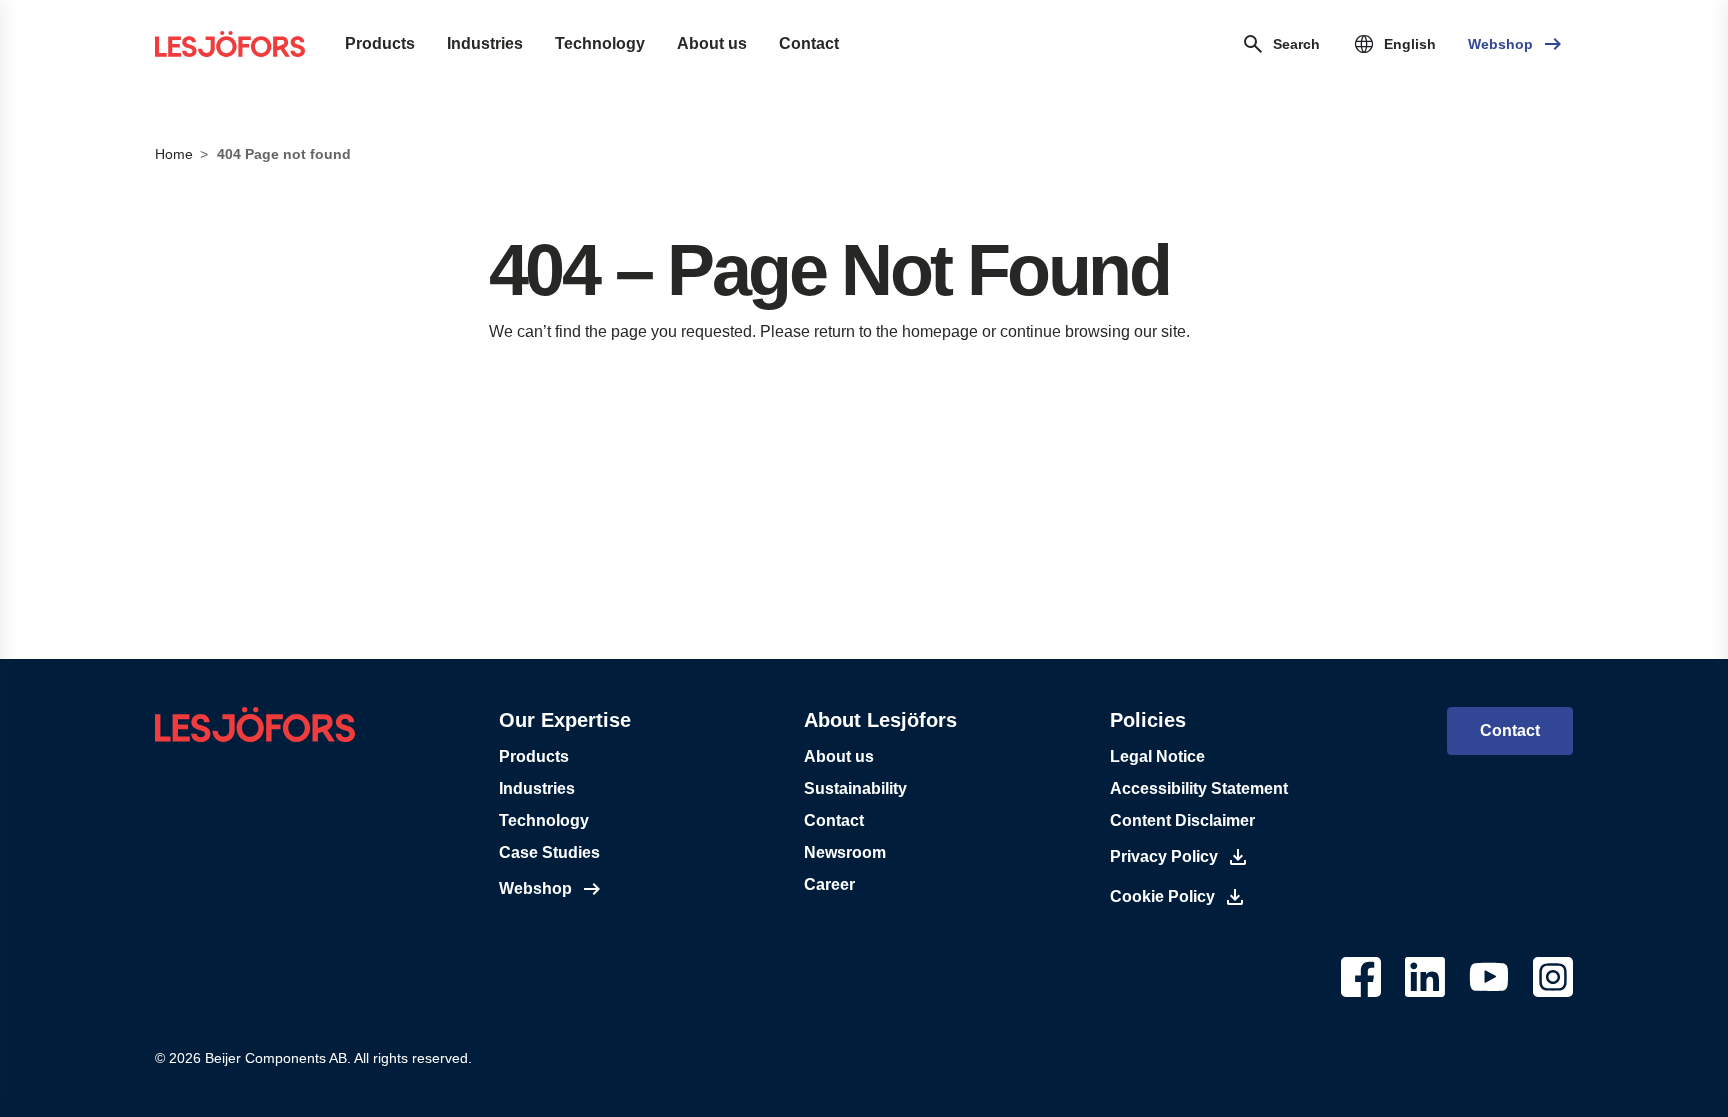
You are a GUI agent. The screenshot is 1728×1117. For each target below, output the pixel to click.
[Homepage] (230, 44)
